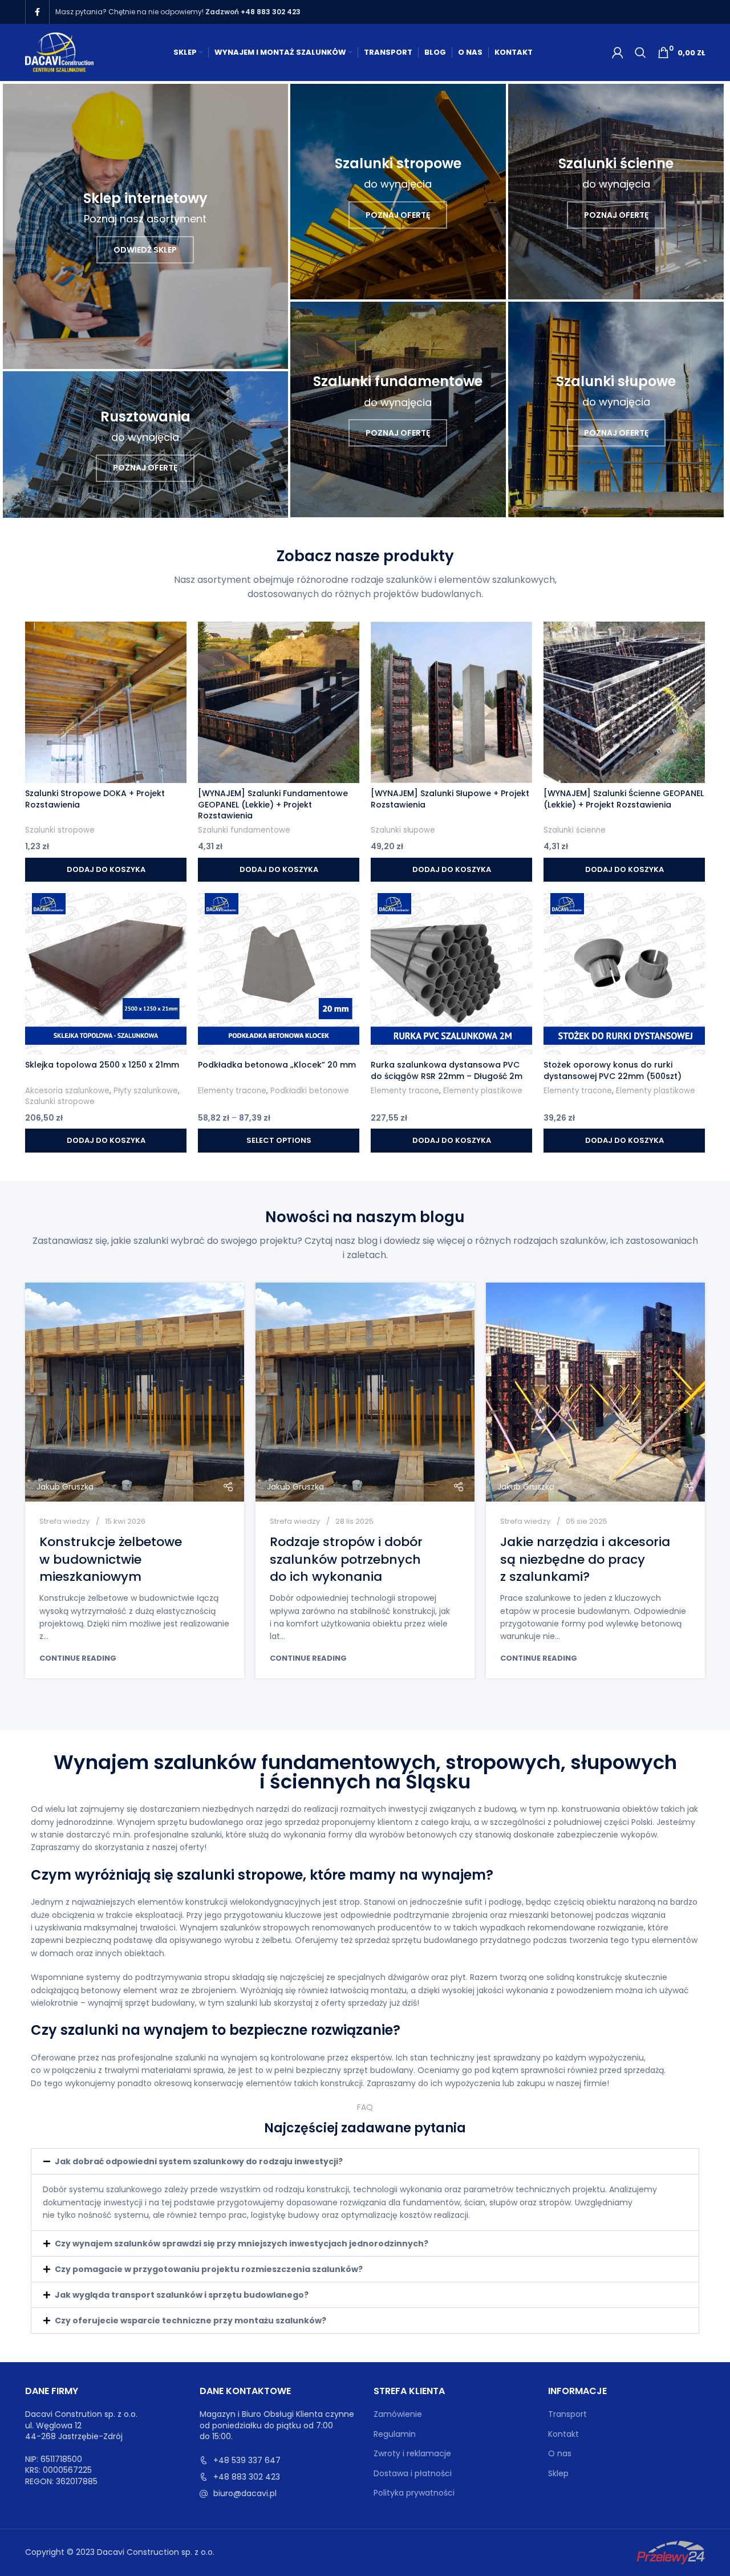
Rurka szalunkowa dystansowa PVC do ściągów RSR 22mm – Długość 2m (447, 1070)
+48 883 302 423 (271, 12)
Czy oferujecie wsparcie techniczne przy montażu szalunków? (190, 2321)
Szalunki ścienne (575, 830)
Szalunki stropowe (60, 830)
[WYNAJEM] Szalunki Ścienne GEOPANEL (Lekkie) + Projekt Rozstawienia (624, 799)
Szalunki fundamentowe (244, 830)
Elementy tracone (232, 1091)
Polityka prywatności (414, 2493)
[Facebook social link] (37, 12)
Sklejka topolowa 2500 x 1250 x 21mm (102, 1065)
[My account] (618, 52)
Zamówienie (398, 2414)
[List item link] (278, 2460)
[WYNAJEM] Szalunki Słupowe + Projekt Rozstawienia (450, 799)
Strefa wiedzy (64, 1521)
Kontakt (563, 2434)
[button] (365, 2161)
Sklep (558, 2474)
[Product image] (106, 702)
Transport (567, 2414)
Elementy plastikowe (483, 1091)
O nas (560, 2454)
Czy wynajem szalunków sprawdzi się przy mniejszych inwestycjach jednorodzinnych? (242, 2244)
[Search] (640, 52)
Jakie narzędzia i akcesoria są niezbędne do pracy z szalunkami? (585, 1559)
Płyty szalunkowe (146, 1091)
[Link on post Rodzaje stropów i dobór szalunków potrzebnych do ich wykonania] (365, 1392)
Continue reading (78, 1658)
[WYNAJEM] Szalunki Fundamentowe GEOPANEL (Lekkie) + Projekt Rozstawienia (273, 804)
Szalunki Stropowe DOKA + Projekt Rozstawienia (95, 799)
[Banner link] (145, 226)
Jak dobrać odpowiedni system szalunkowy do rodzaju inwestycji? (199, 2161)
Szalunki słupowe (403, 830)
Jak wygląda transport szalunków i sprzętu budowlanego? (182, 2295)
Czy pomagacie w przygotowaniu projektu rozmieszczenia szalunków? (209, 2269)
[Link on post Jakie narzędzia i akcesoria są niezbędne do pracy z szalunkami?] (595, 1392)
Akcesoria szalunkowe (67, 1091)
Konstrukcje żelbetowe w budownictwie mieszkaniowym (111, 1559)
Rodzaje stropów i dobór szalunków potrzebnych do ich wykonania (346, 1559)
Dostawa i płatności (413, 2474)
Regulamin (395, 2434)
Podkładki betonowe (310, 1091)
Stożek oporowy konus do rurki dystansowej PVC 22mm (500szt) (613, 1070)
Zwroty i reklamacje (412, 2454)
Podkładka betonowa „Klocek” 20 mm (277, 1065)
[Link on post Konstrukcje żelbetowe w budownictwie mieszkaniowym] (135, 1392)
